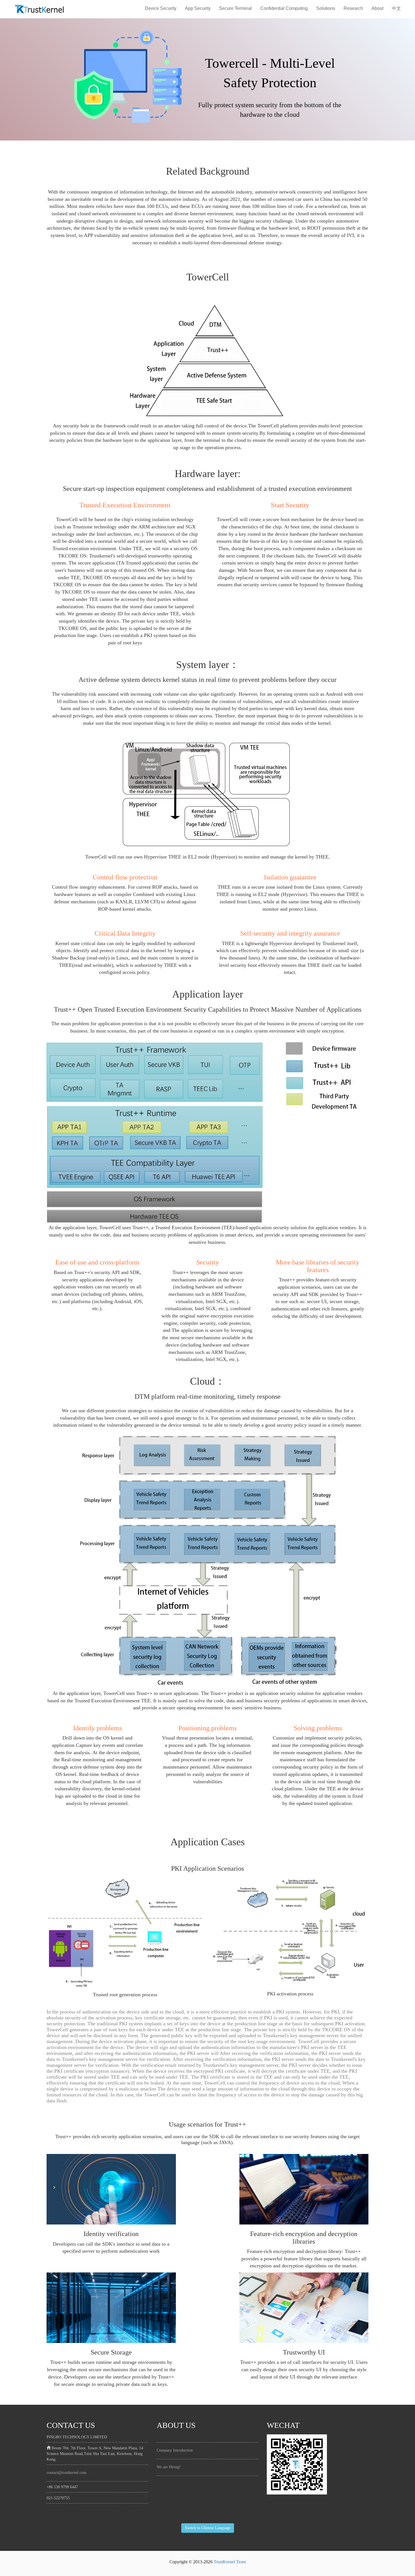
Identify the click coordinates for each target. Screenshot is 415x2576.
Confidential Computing (284, 8)
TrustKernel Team (230, 2562)
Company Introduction (175, 2450)
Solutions (326, 8)
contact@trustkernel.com (66, 2473)
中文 (396, 8)
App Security (198, 8)
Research (353, 8)
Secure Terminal (235, 8)
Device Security (161, 8)
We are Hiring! (169, 2467)
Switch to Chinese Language (208, 2528)
